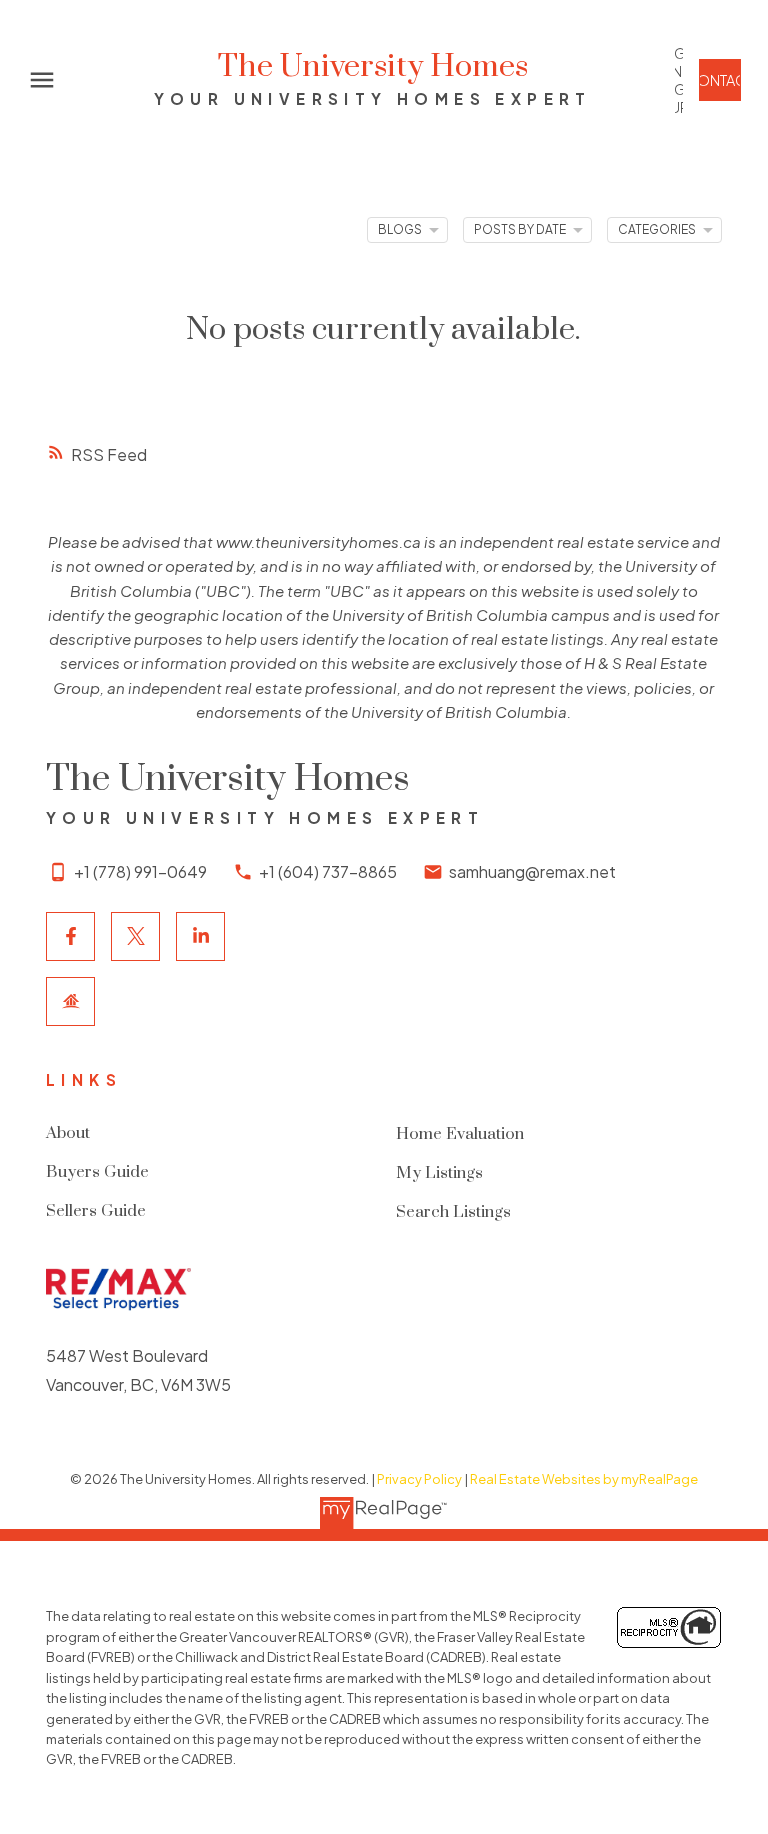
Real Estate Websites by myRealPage (584, 1479)
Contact (719, 80)
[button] (678, 80)
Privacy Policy (419, 1479)
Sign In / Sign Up (679, 80)
